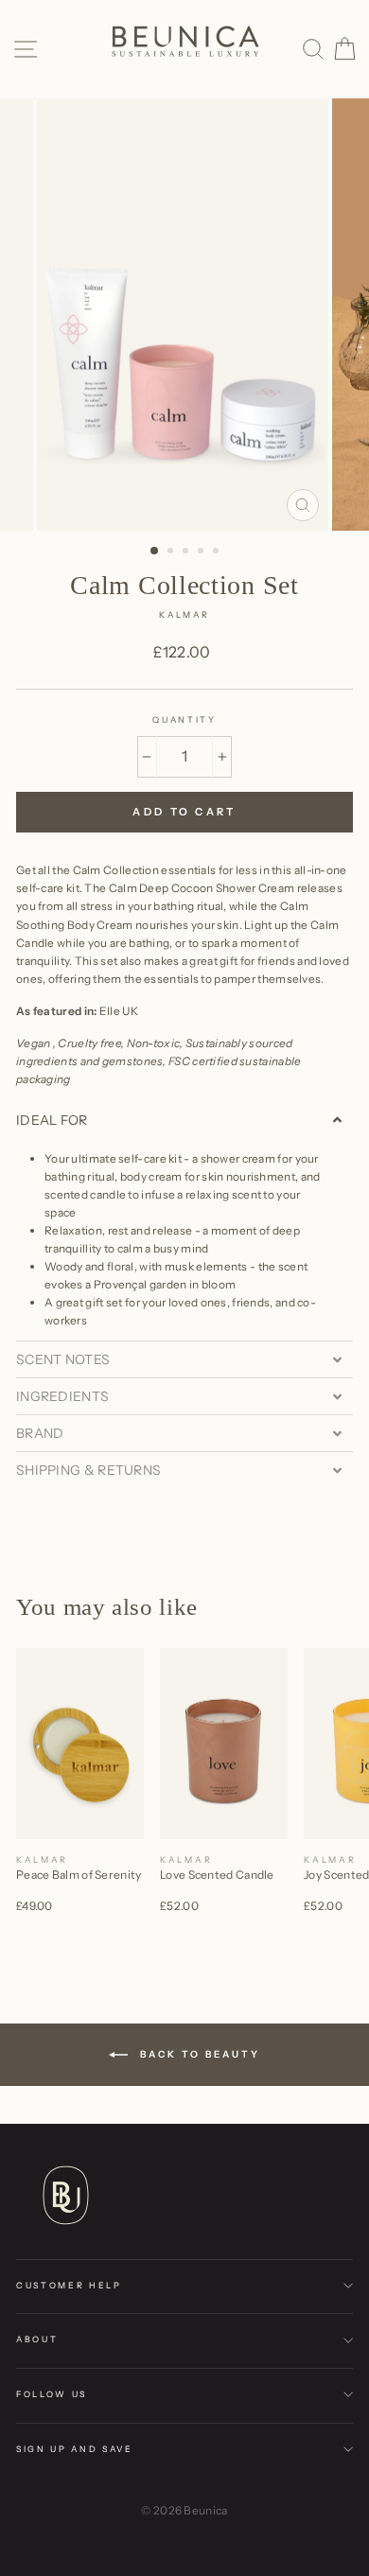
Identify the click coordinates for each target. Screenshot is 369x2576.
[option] (184, 315)
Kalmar (184, 614)
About (37, 2339)
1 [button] (155, 552)
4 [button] (202, 552)
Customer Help (69, 2285)
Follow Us (52, 2394)
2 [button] (172, 552)
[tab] (184, 1120)
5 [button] (218, 552)
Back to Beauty (198, 2054)
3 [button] (187, 552)
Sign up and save (75, 2449)
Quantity (184, 719)
